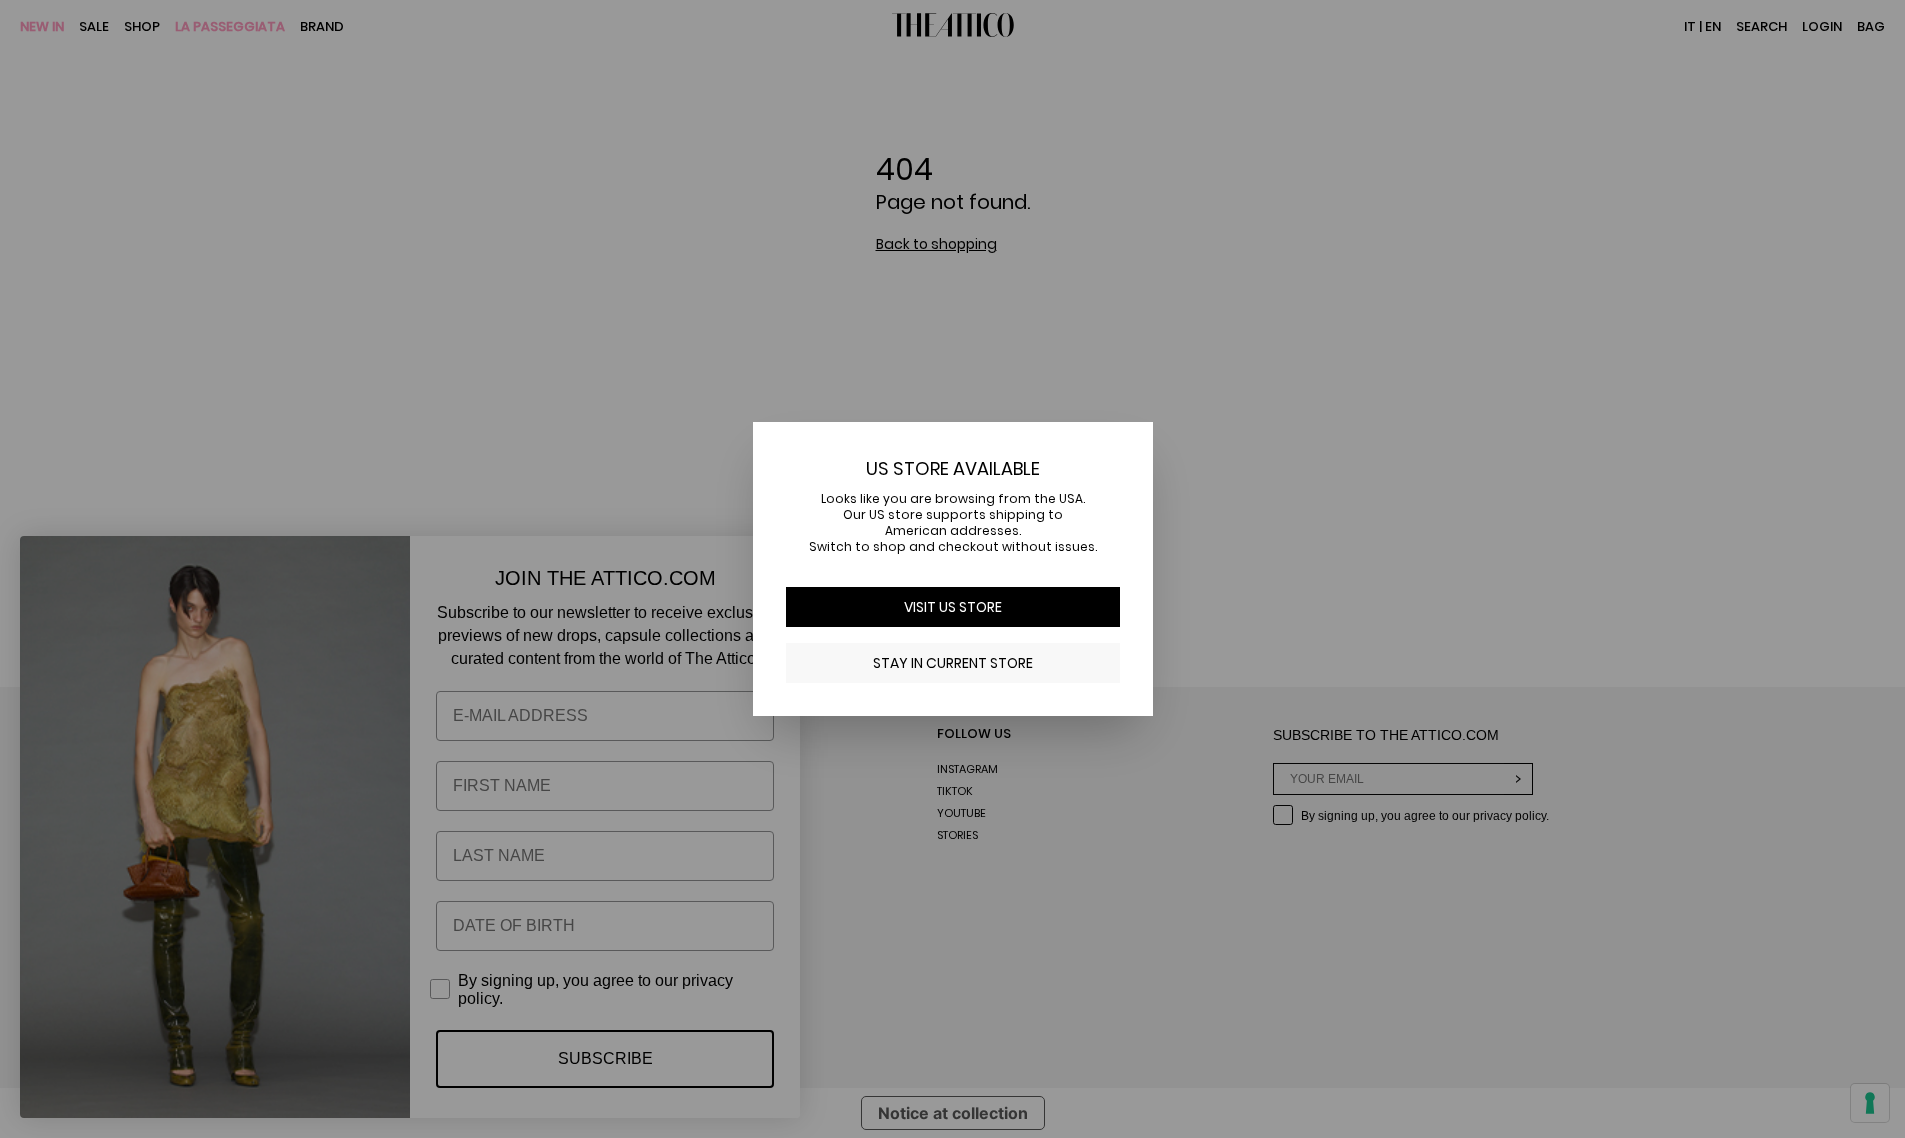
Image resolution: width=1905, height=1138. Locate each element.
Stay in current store (953, 663)
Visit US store (953, 607)
